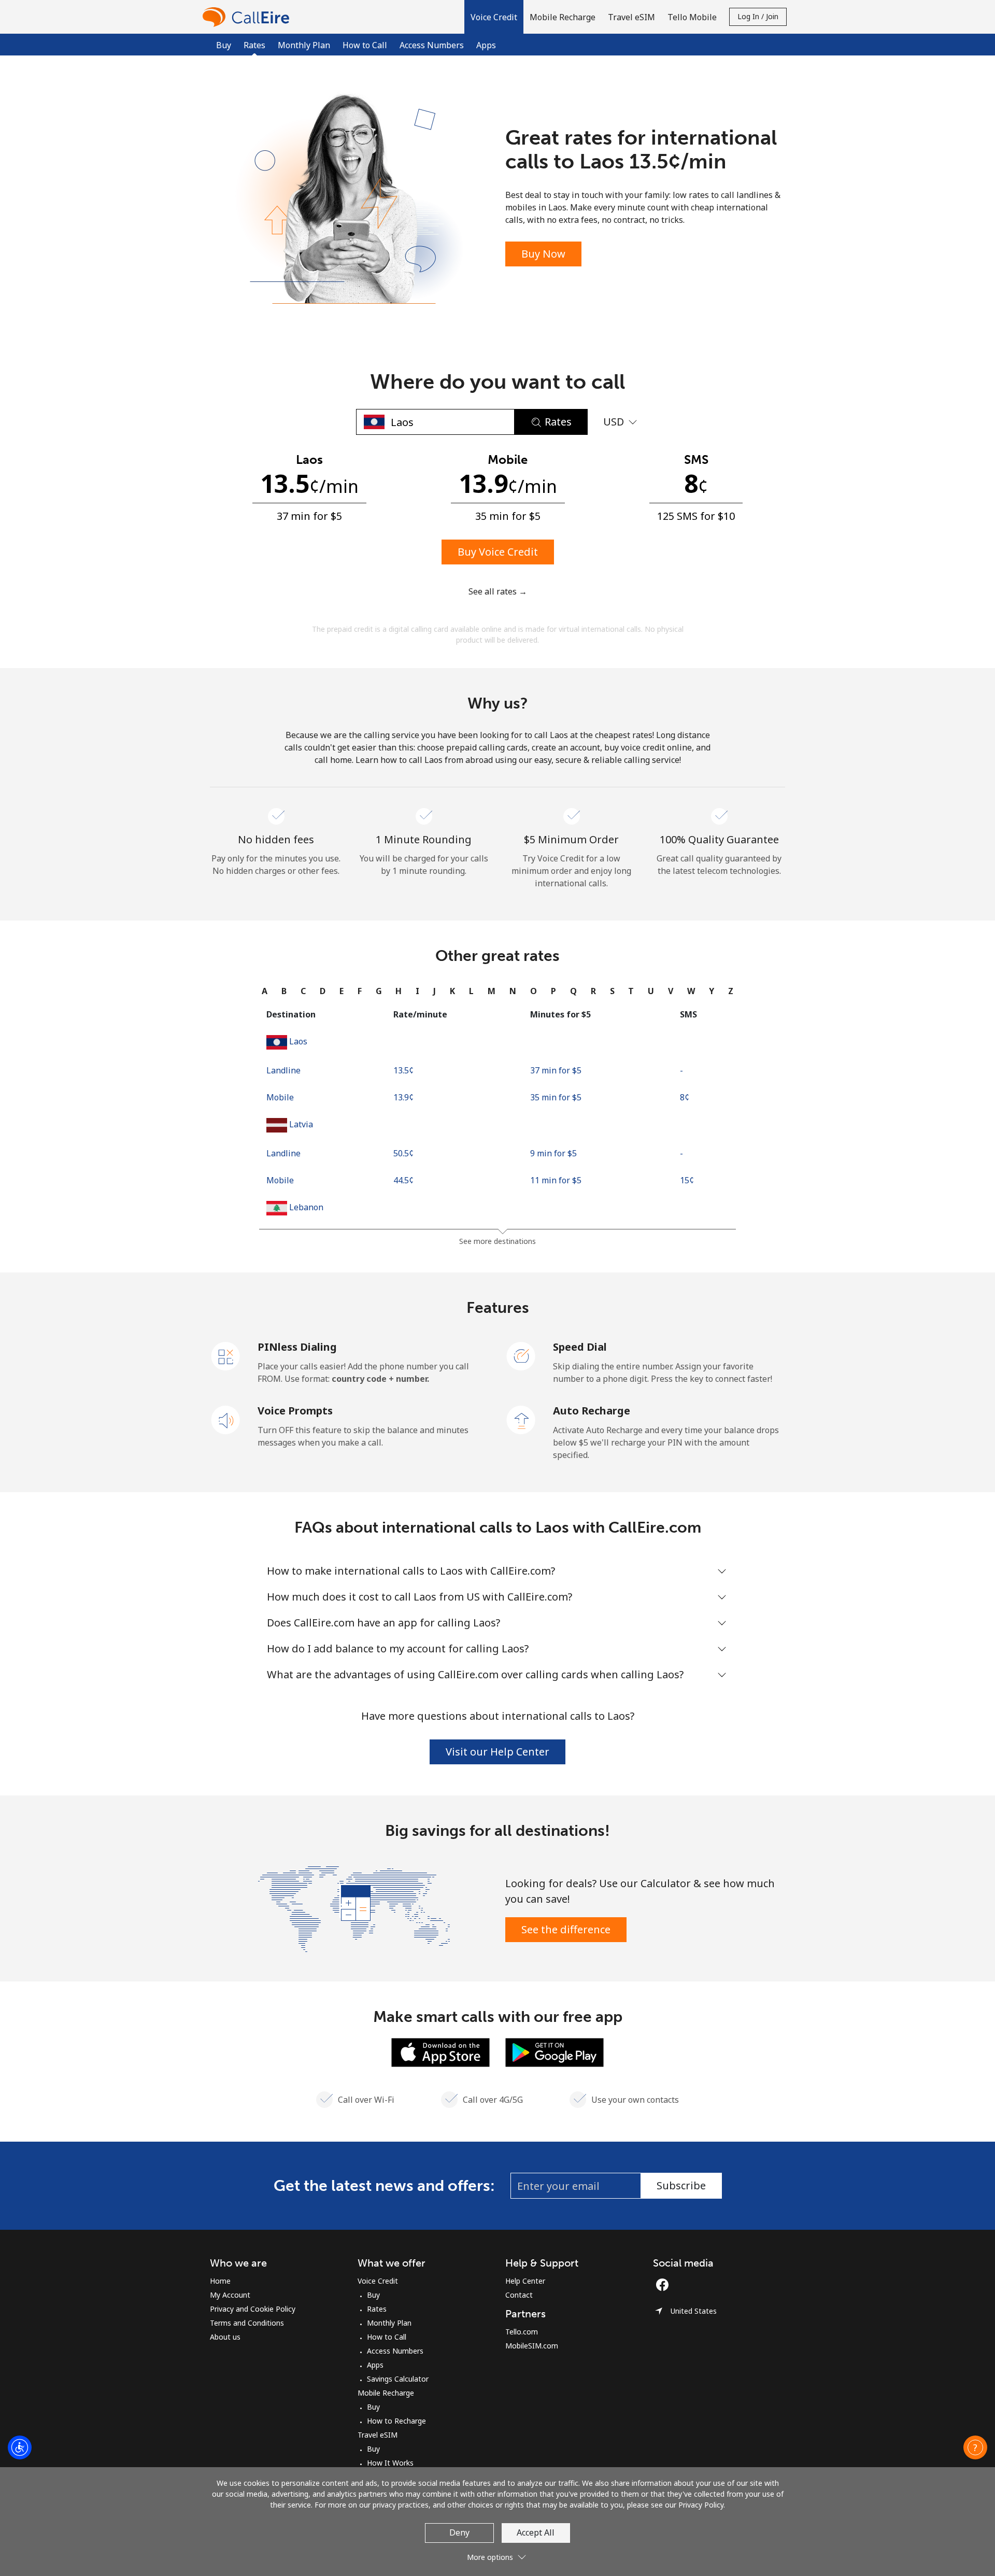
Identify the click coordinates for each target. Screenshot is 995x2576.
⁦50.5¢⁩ (403, 1153)
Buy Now (543, 254)
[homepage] (249, 17)
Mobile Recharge (386, 2393)
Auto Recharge (592, 1411)
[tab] (265, 991)
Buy (224, 45)
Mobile (280, 1097)
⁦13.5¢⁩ (403, 1070)
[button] (494, 17)
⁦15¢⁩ (687, 1180)
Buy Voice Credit (498, 552)
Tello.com (522, 2332)
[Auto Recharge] (521, 1419)
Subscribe (681, 2185)
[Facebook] (665, 2285)
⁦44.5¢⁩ (403, 1180)
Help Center (525, 2281)
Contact (519, 2295)
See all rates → (498, 591)
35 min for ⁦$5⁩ (556, 1097)
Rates (377, 2309)
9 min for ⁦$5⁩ (553, 1153)
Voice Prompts (295, 1411)
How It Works (390, 2463)
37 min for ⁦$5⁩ (556, 1070)
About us (225, 2337)
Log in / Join (758, 16)
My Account (230, 2295)
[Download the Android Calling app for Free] (555, 2051)
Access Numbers (432, 45)
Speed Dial (580, 1347)
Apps (486, 45)
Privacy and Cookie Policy (253, 2309)
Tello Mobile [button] (692, 17)
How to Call (365, 45)
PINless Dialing (297, 1347)
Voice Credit (378, 2281)
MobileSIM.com (532, 2346)
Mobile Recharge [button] (563, 17)
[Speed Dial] (521, 1355)
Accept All (536, 2532)
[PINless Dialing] (226, 1355)
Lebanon (306, 1207)
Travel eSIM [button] (631, 17)
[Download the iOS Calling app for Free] (440, 2051)
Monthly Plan (304, 45)
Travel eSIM (378, 2435)
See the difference (566, 1929)
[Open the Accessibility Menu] (20, 2447)
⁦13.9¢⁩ (403, 1097)
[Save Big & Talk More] (354, 1908)
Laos (298, 1041)
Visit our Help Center (497, 1752)
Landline (283, 1070)
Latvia (301, 1124)
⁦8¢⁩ (685, 1097)
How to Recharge (396, 2421)
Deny (459, 2532)
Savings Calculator (398, 2379)
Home (220, 2281)
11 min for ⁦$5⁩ (556, 1180)
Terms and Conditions (247, 2323)
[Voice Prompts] (226, 1419)
